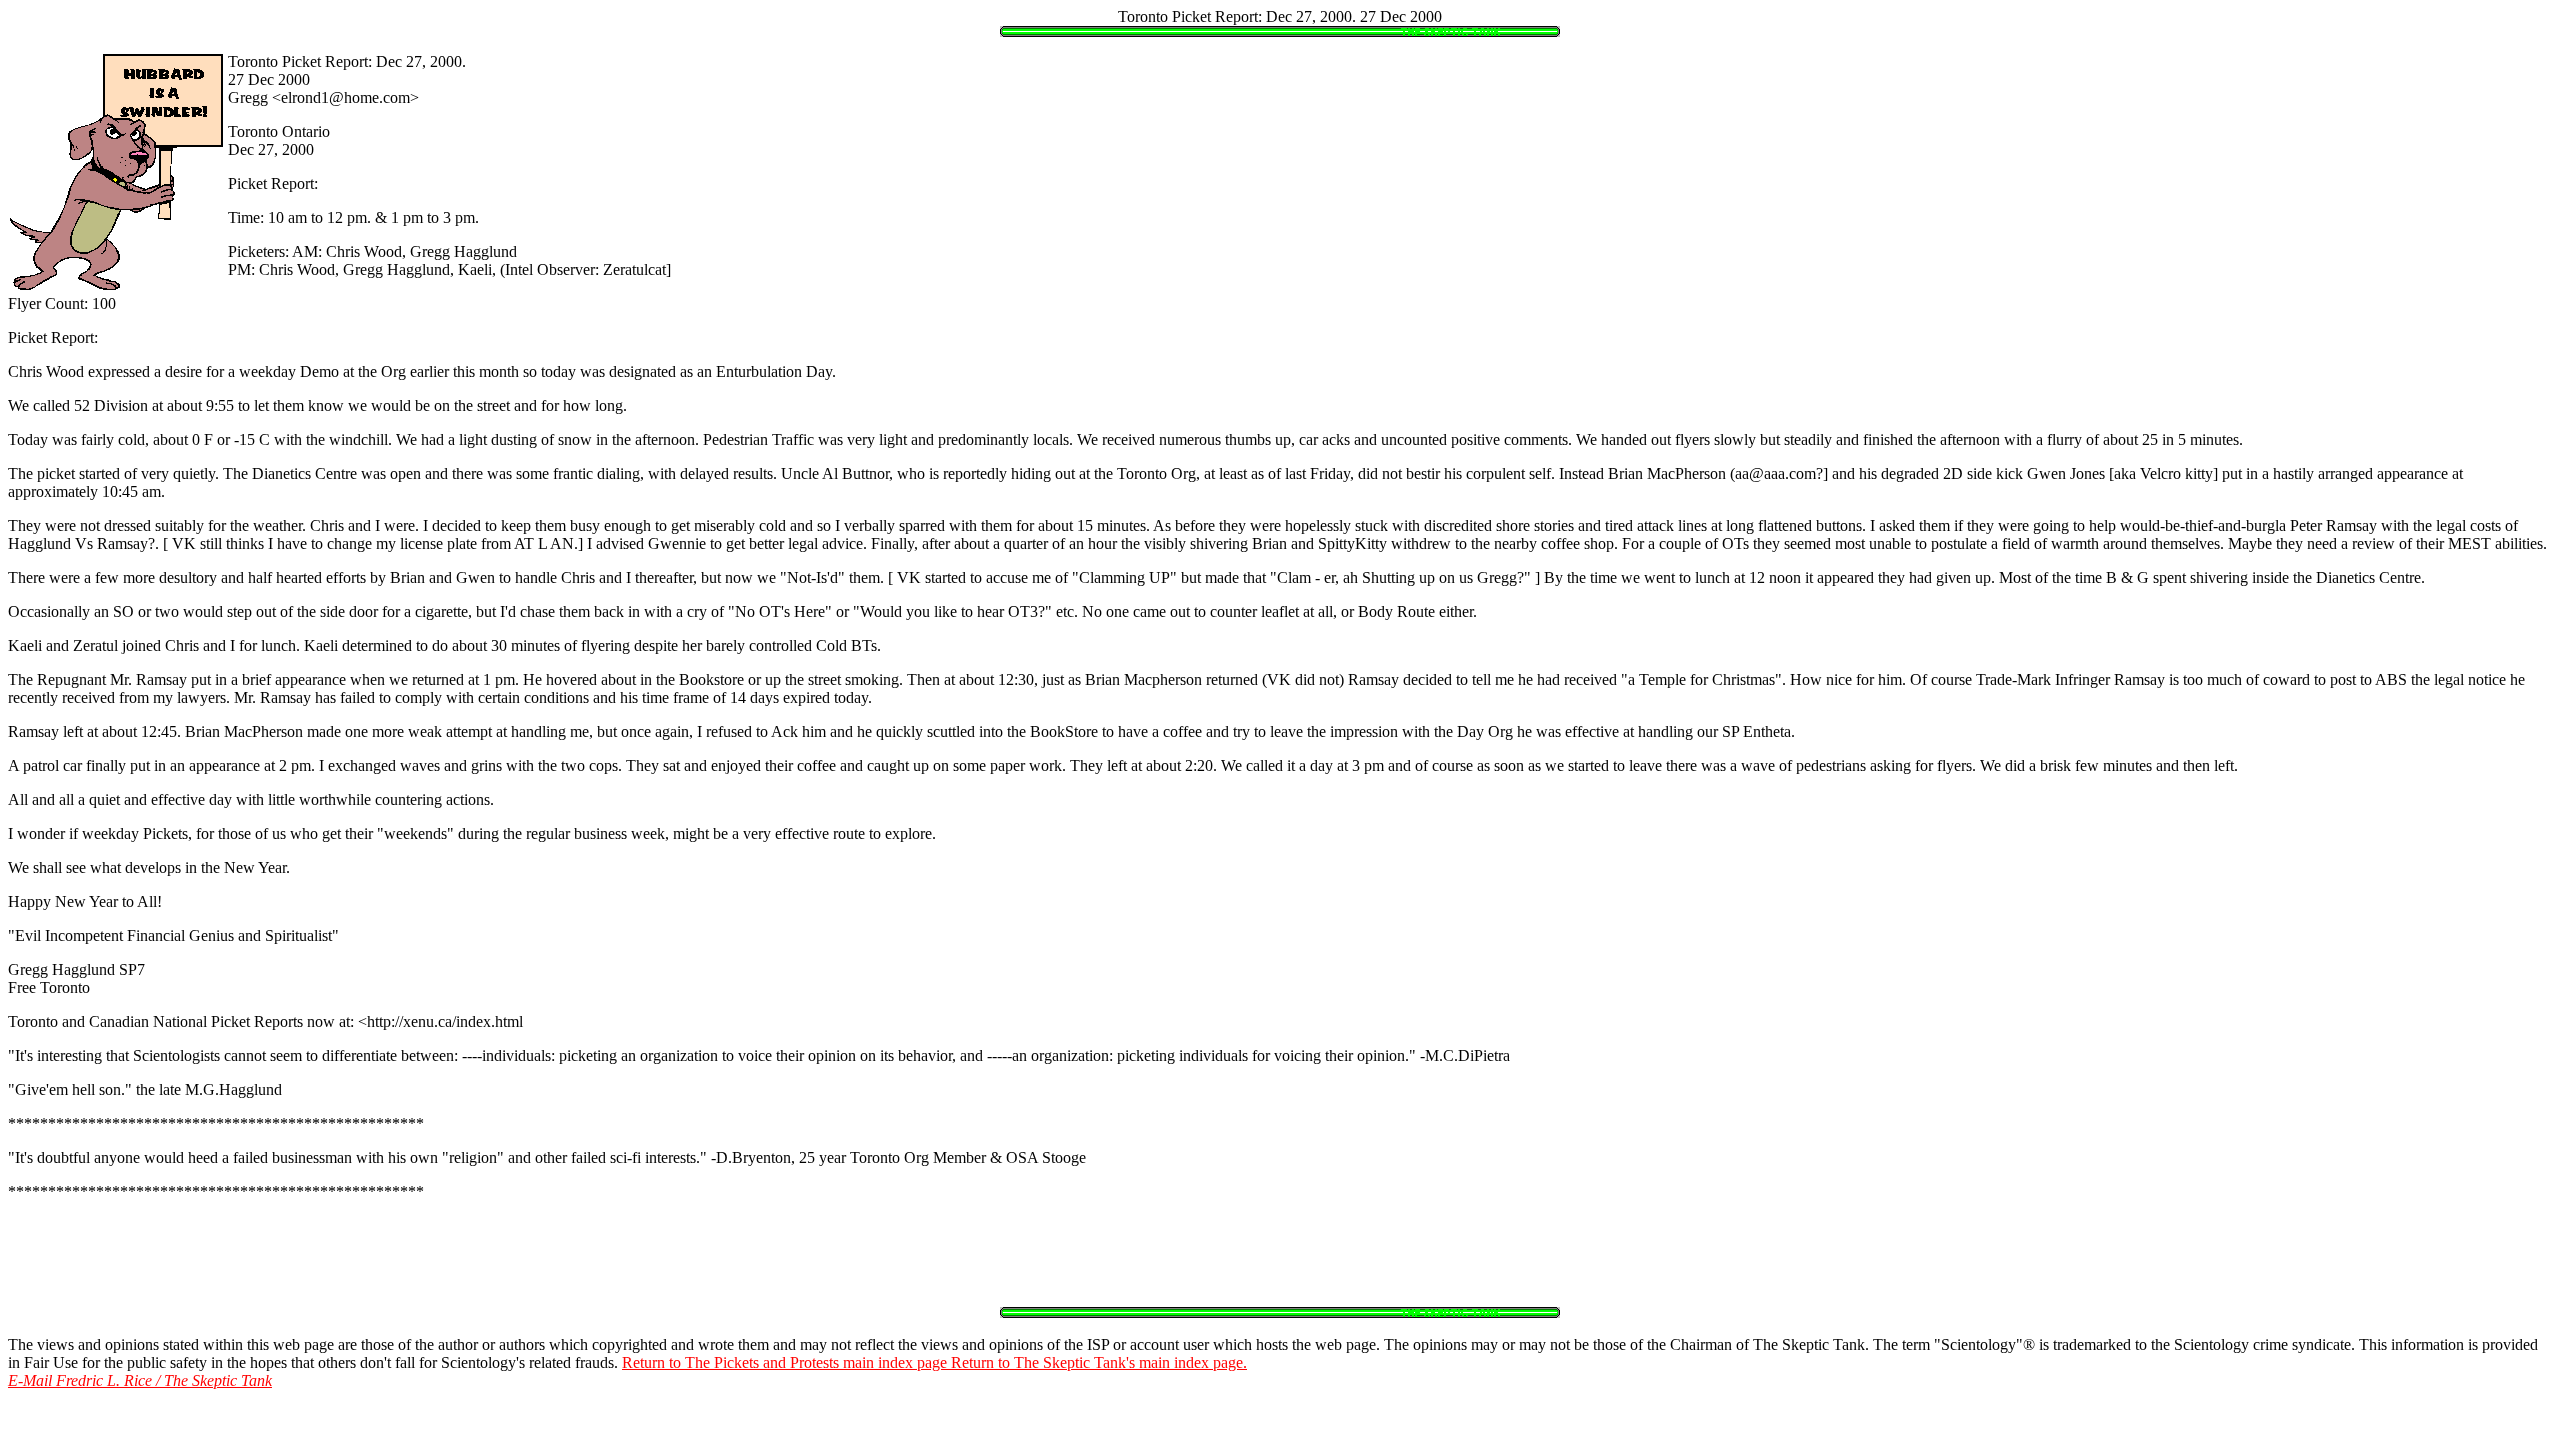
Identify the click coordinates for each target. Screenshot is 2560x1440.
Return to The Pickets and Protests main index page (786, 1362)
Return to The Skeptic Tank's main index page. (1099, 1362)
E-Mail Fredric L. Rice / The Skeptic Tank (140, 1380)
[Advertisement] (1280, 1262)
